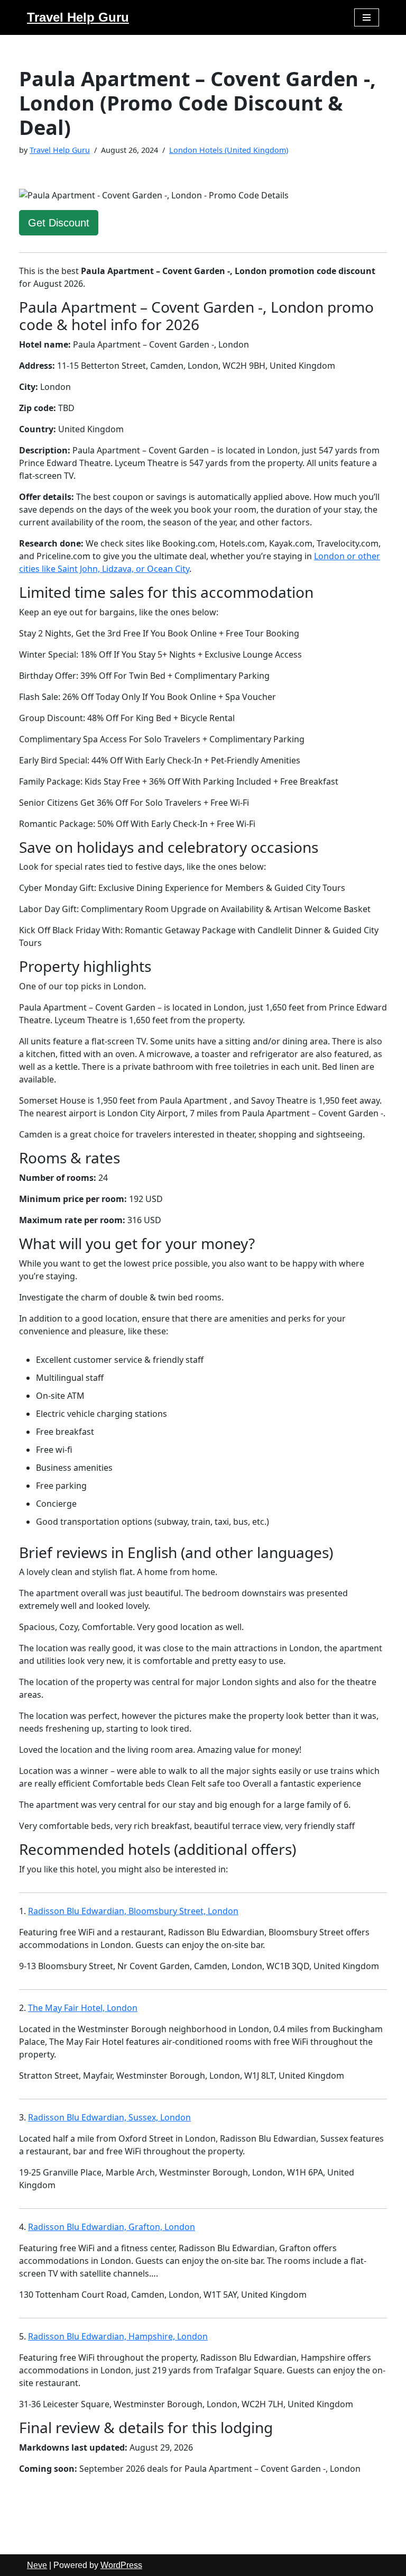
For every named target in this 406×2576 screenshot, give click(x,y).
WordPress (121, 2565)
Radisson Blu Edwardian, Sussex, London (109, 2117)
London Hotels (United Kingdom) (229, 150)
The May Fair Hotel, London (83, 2008)
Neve (37, 2565)
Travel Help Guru (60, 150)
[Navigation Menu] (367, 17)
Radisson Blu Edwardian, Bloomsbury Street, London (133, 1911)
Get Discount (59, 223)
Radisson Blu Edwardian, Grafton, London (112, 2227)
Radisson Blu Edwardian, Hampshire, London (118, 2336)
